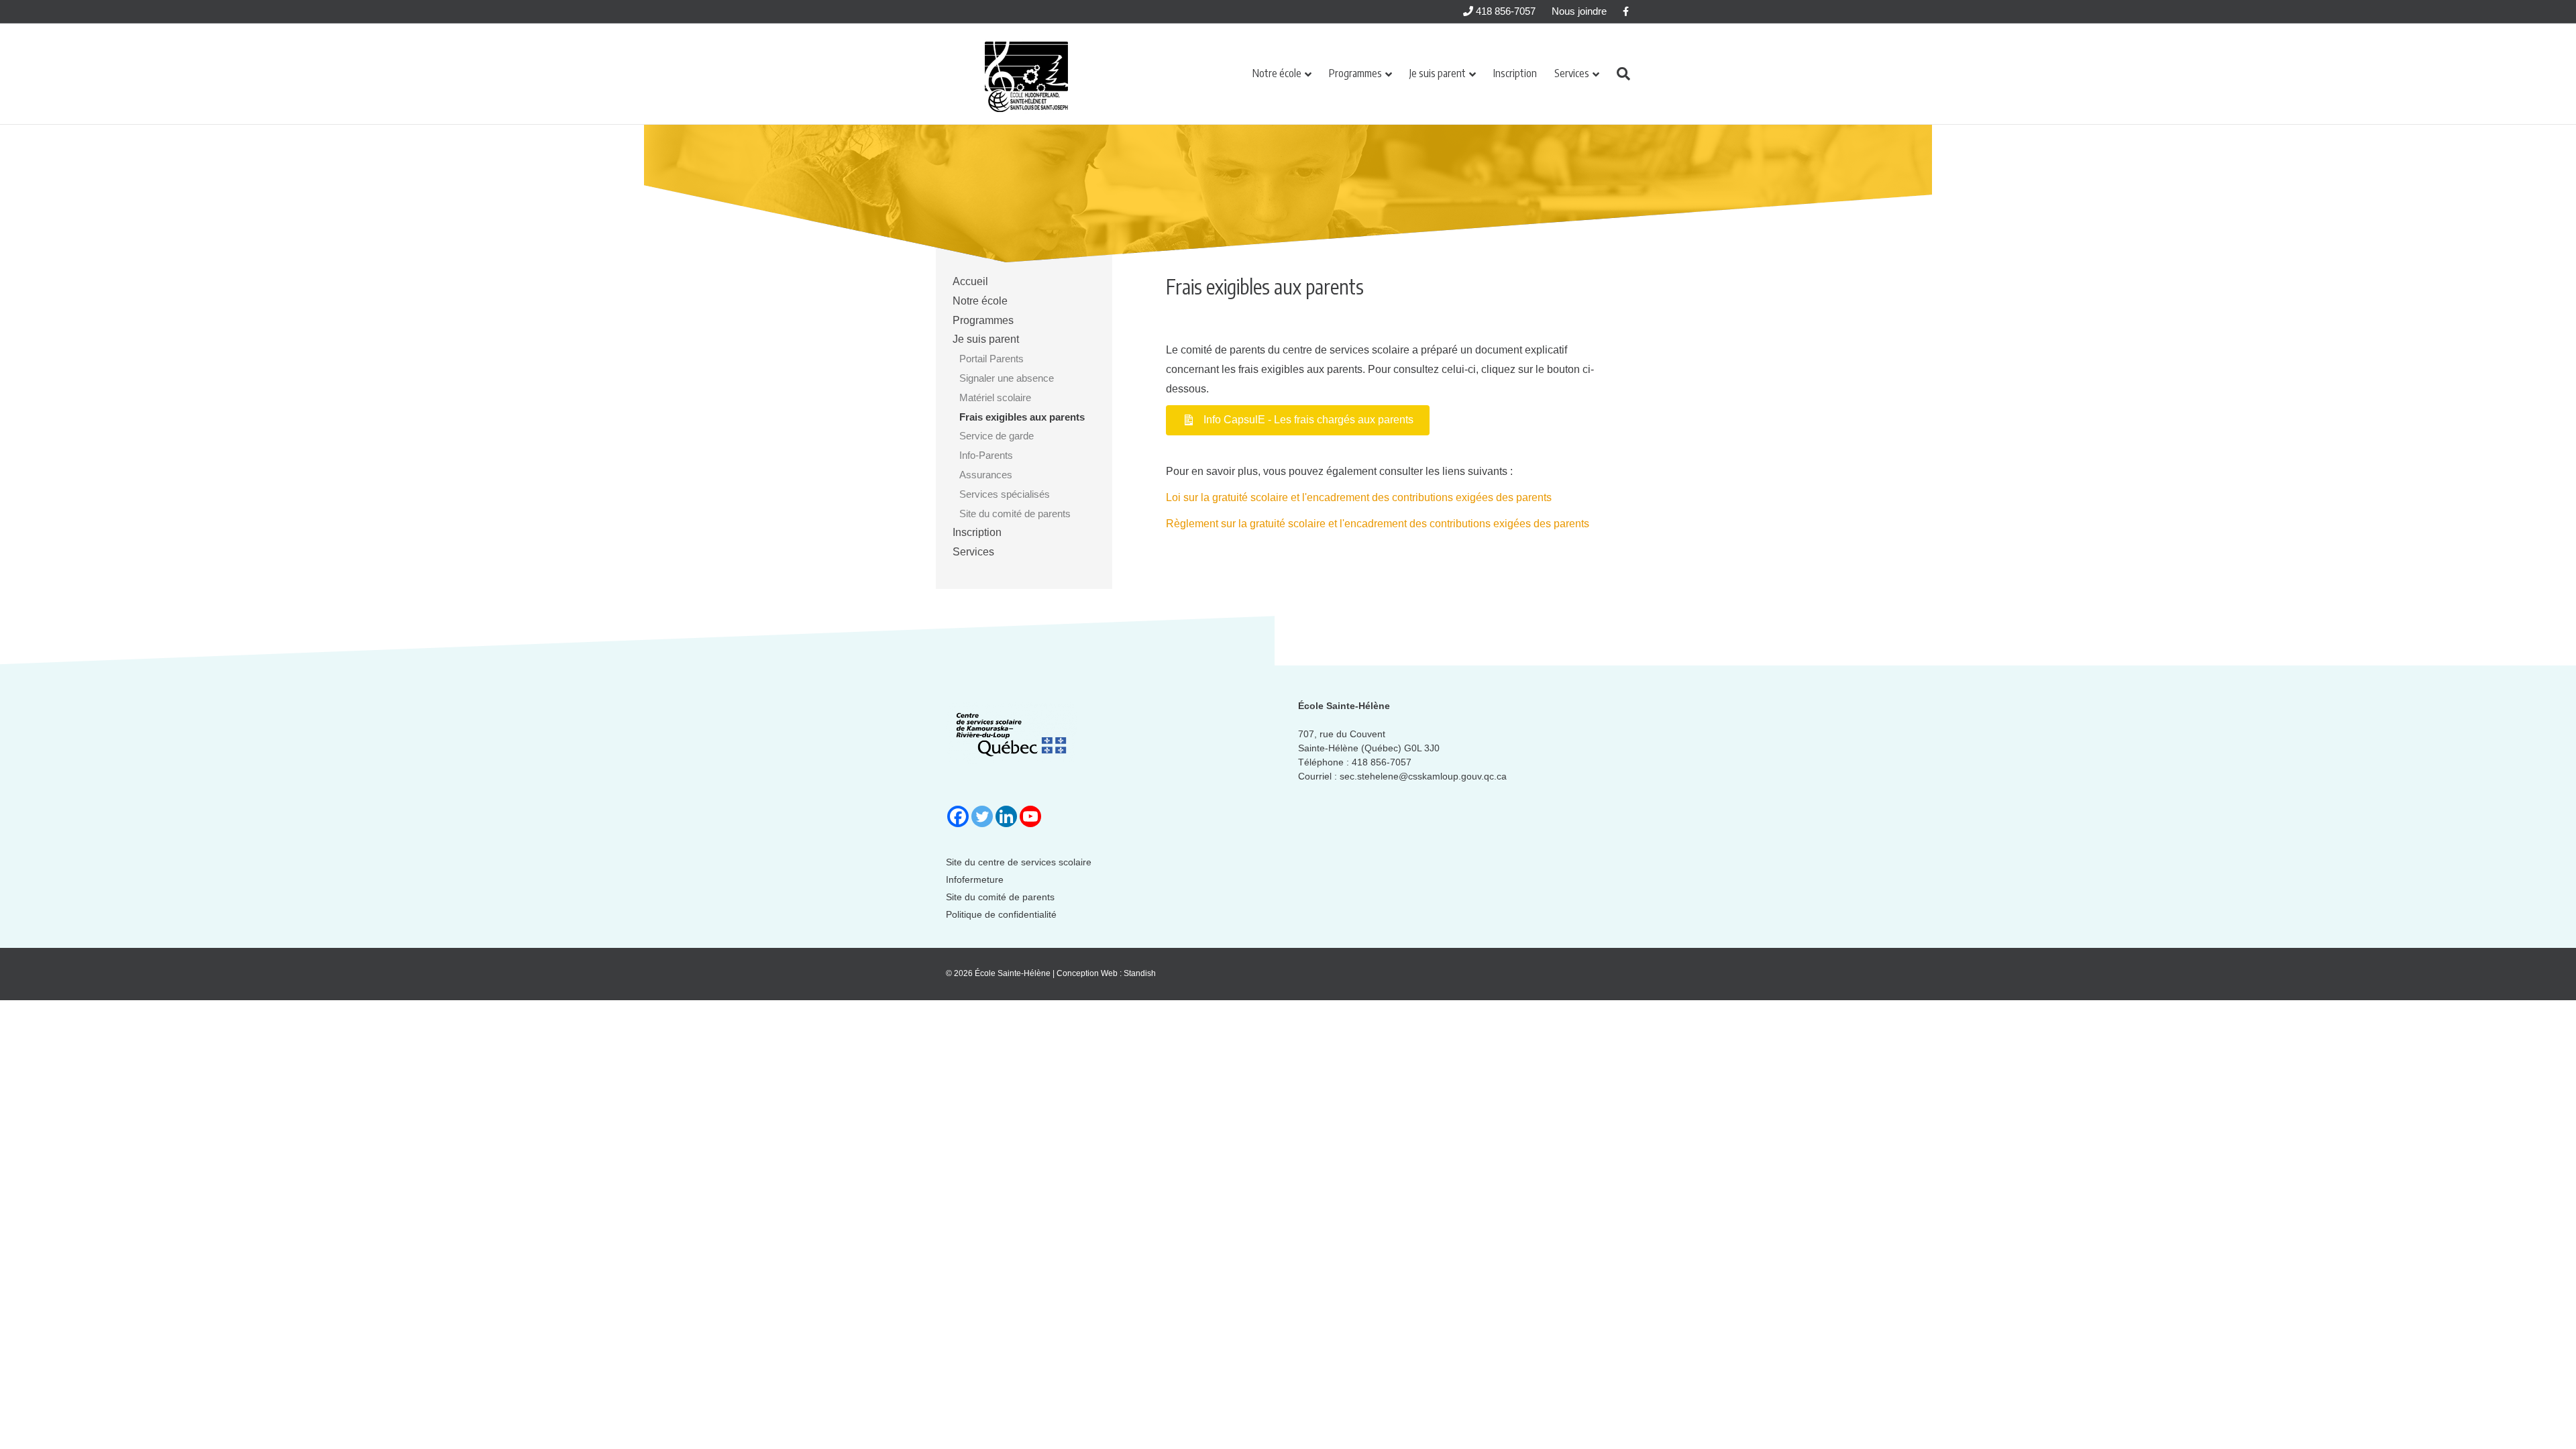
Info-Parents (986, 455)
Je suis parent (1438, 73)
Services (1572, 73)
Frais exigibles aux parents (1022, 417)
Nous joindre (1579, 11)
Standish (1140, 973)
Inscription (1515, 73)
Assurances (986, 475)
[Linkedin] (1006, 816)
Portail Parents (991, 359)
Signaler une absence (1007, 378)
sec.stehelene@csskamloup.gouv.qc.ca (1423, 776)
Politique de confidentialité (1001, 914)
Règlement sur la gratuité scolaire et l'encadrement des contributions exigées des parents (1378, 524)
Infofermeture (975, 879)
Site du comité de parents (1015, 514)
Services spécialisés (1005, 494)
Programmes (1355, 73)
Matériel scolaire (995, 397)
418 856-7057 (1504, 11)
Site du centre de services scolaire (1019, 862)
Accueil (970, 281)
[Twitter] (982, 816)
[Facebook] (958, 816)
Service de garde (997, 436)
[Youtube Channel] (1030, 816)
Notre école (1277, 73)
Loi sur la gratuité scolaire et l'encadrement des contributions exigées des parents (1359, 497)
